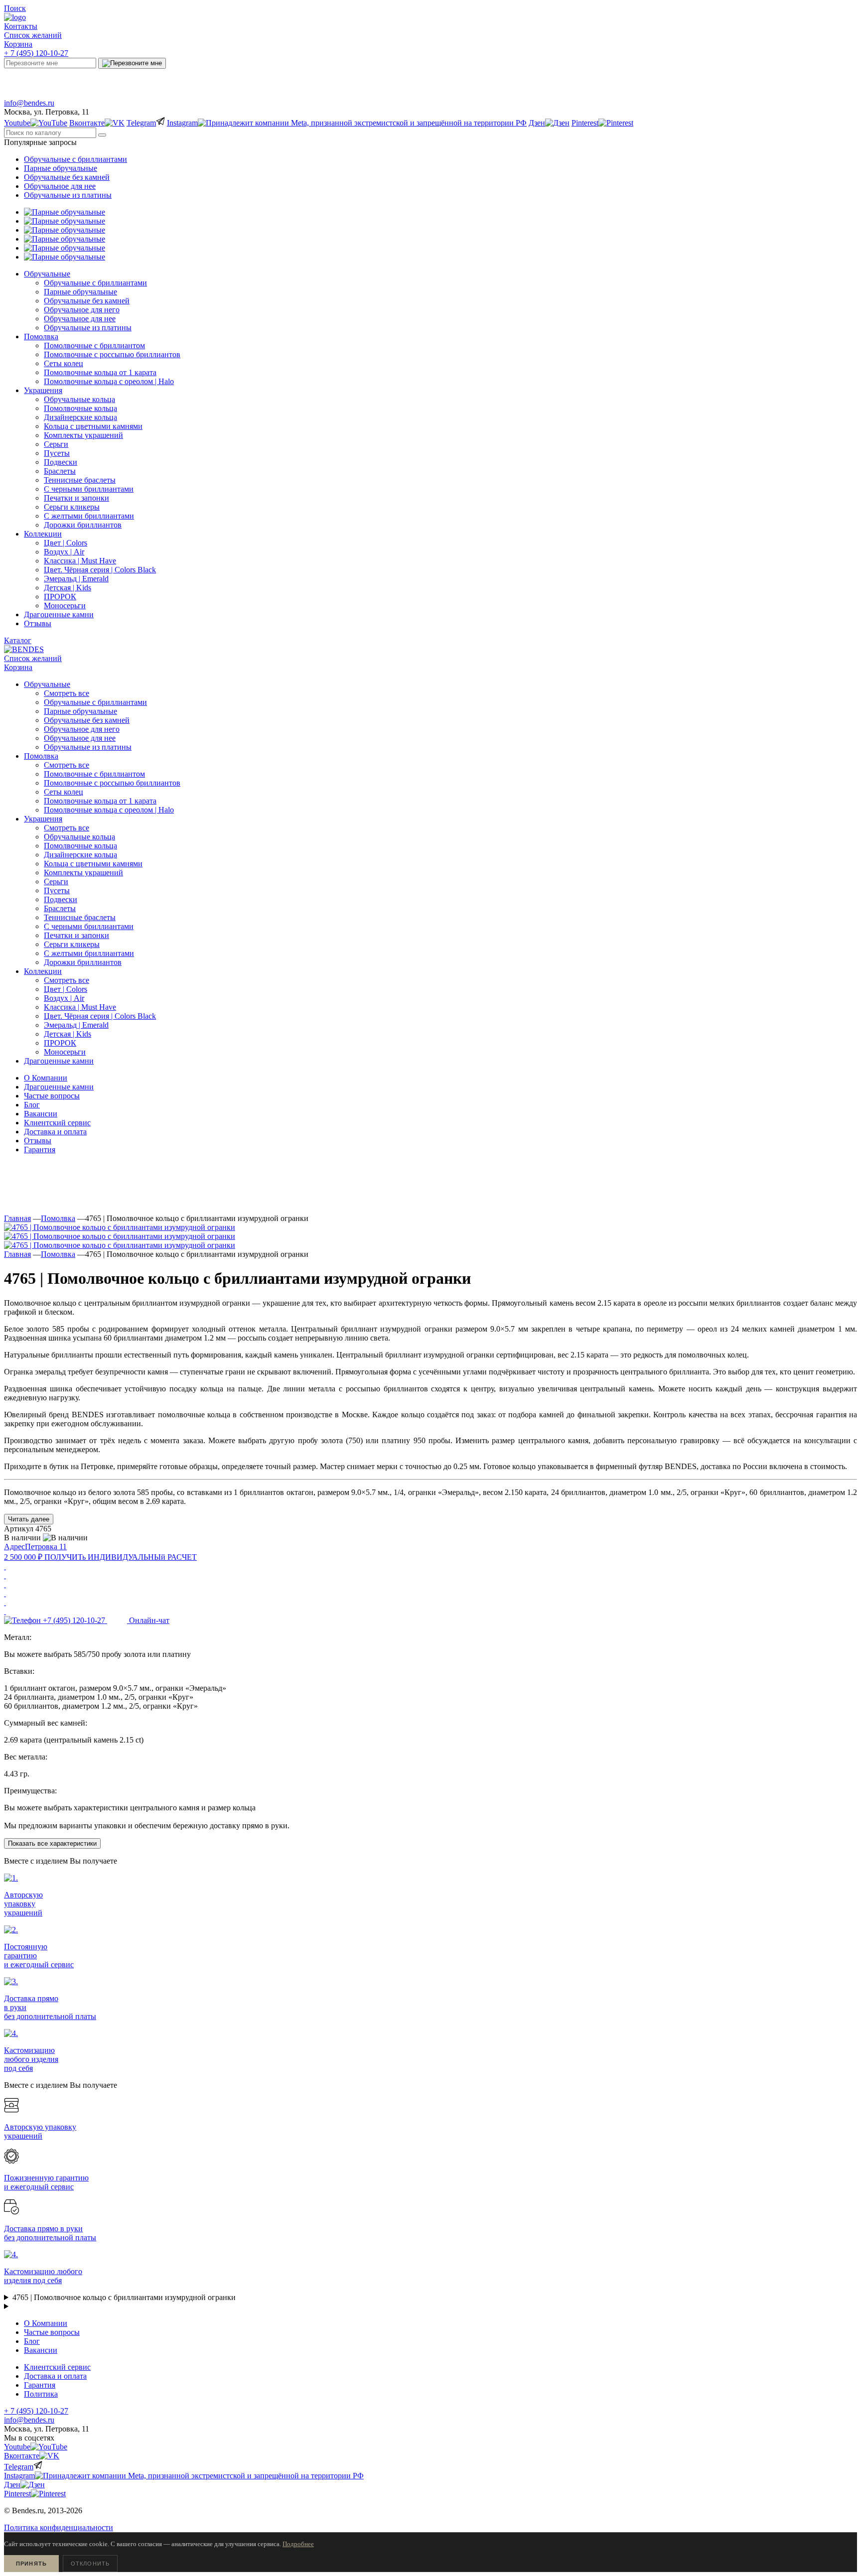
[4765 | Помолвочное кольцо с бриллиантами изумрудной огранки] (120, 1227)
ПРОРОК (60, 1043)
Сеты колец (64, 792)
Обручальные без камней (67, 177)
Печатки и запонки (76, 935)
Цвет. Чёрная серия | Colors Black (100, 1016)
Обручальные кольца (79, 837)
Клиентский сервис (57, 1123)
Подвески (61, 899)
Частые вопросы (52, 1096)
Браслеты (60, 908)
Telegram (222, 81)
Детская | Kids (68, 1034)
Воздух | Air (64, 998)
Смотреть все (67, 693)
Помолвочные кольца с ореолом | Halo (109, 810)
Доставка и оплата (55, 1132)
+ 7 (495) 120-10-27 (36, 53)
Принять (31, 2564)
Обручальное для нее (60, 186)
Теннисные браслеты (80, 917)
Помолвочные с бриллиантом (94, 774)
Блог (32, 1105)
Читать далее (29, 1519)
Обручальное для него (82, 729)
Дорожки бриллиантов (83, 962)
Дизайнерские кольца (80, 855)
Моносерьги (65, 1052)
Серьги (56, 881)
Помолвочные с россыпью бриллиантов (112, 783)
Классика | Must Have (80, 1007)
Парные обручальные (61, 168)
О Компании (46, 1078)
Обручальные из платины (68, 195)
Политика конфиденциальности (59, 2527)
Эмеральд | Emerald (76, 1025)
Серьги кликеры (72, 944)
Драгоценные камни (59, 1087)
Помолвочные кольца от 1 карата (100, 801)
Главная (17, 1218)
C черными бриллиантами (89, 926)
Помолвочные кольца (80, 846)
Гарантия (40, 1150)
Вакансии (41, 1114)
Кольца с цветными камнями (93, 864)
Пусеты (57, 890)
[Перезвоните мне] (132, 63)
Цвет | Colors (66, 989)
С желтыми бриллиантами (89, 953)
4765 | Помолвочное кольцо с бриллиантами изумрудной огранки (124, 2297)
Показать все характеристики (52, 1843)
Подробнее (298, 2544)
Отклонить (90, 2564)
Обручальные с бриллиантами (75, 159)
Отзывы (38, 1141)
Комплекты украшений (83, 873)
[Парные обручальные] (65, 212)
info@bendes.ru (29, 103)
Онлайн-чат (650, 81)
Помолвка (58, 1218)
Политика (41, 2394)
